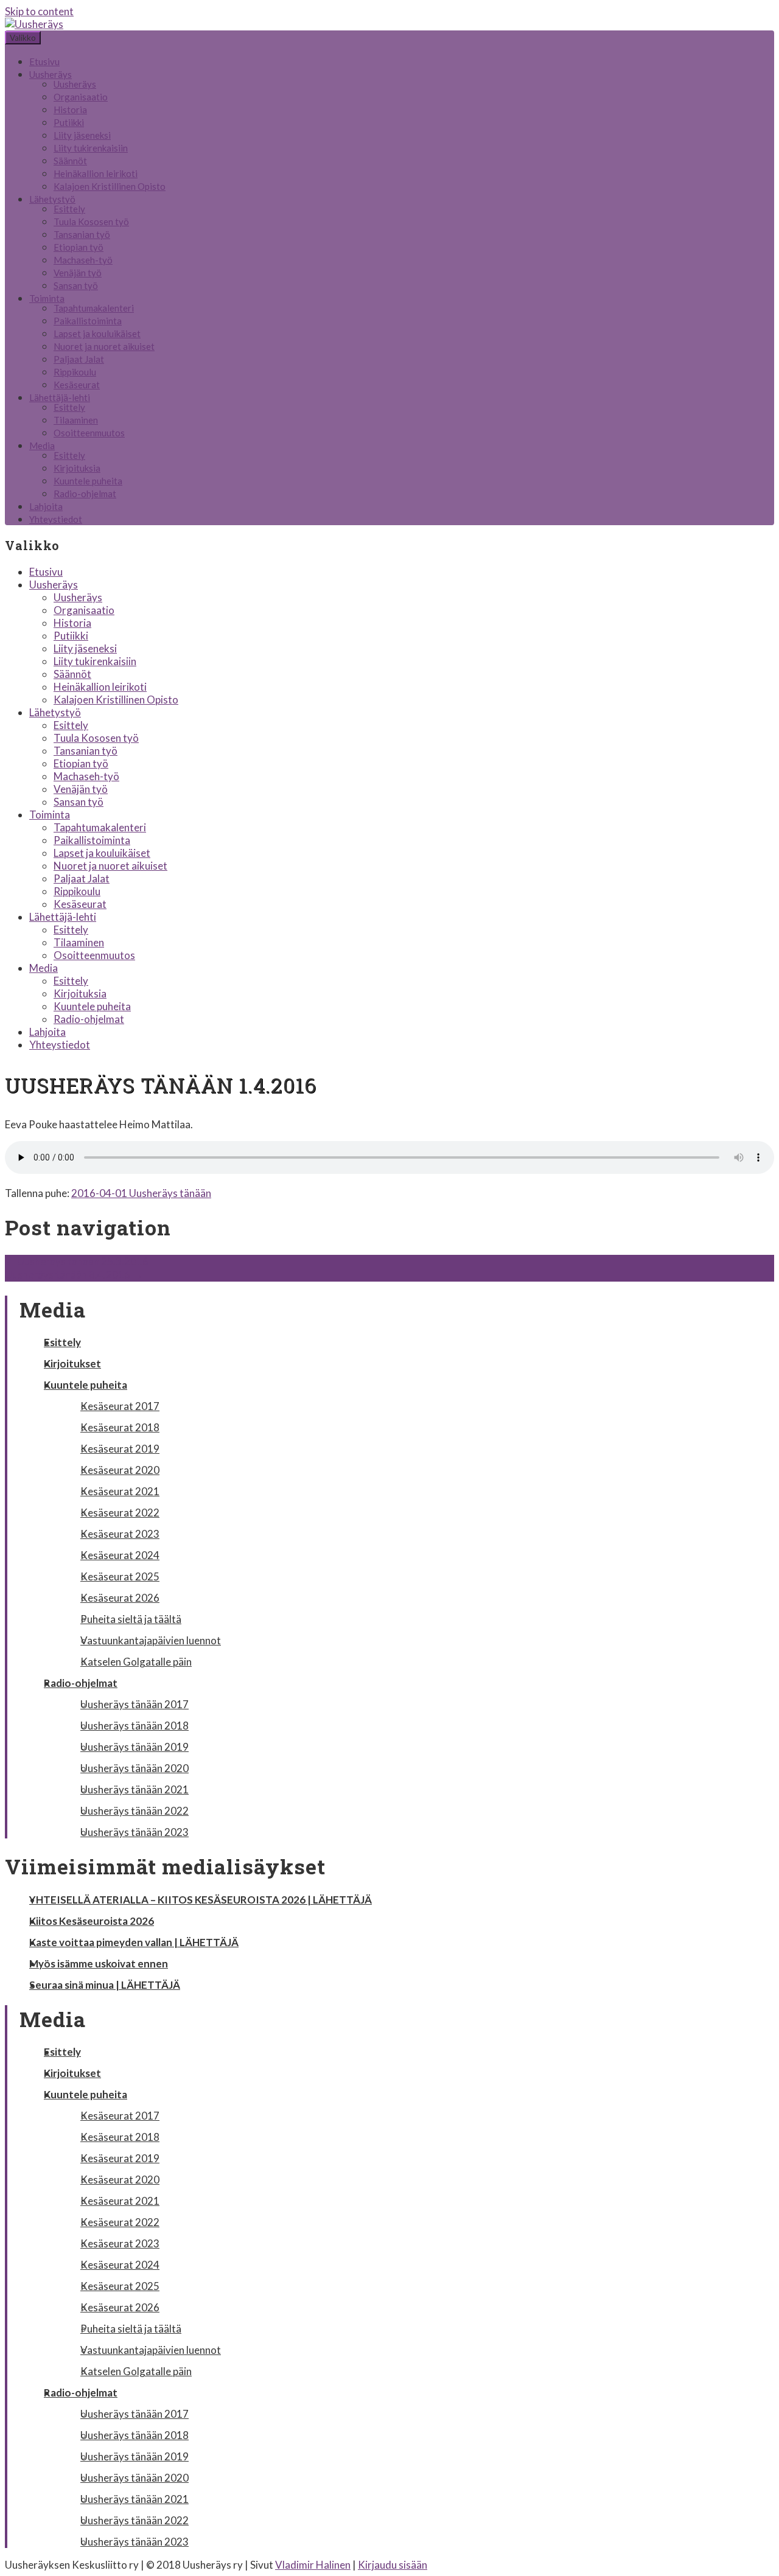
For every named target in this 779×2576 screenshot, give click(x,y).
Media (42, 445)
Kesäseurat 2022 (120, 1513)
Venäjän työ (78, 273)
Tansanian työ (82, 234)
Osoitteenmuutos (89, 433)
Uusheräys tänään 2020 (134, 1768)
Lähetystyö (52, 199)
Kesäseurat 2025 (120, 1576)
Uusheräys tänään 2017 (134, 1704)
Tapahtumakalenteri (94, 308)
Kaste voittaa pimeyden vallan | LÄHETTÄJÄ (134, 1942)
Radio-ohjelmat (85, 494)
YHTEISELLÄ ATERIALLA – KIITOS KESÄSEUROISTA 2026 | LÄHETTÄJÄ (201, 1900)
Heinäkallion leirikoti (96, 173)
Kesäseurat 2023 (120, 1534)
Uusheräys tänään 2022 (134, 1811)
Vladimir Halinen (313, 2565)
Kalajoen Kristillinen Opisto (110, 186)
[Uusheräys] (34, 24)
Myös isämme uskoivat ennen (99, 1963)
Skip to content (39, 11)
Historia (70, 110)
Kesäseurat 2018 (120, 1427)
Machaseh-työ (83, 260)
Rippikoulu (75, 372)
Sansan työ (76, 285)
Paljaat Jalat (79, 359)
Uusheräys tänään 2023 (134, 1832)
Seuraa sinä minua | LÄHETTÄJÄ (105, 1985)
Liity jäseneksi (82, 135)
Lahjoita (46, 506)
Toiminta (47, 298)
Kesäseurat (77, 385)
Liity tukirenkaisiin (91, 148)
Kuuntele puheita (88, 481)
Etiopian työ (79, 247)
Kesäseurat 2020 (120, 1470)
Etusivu (44, 61)
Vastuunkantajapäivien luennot (151, 1640)
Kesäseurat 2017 (120, 1406)
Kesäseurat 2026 (120, 1598)
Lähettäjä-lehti (60, 397)
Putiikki (69, 122)
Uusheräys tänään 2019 (134, 1747)
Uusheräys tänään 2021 (134, 1789)
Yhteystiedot (56, 519)
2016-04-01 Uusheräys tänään (141, 1193)
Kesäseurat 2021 (120, 1491)
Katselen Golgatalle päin (136, 1662)
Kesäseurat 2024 (120, 1555)
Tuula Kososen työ (91, 222)
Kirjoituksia (77, 468)
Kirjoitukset (72, 1363)
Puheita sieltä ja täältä (131, 1619)
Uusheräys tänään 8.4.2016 (74, 1275)
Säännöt (70, 161)
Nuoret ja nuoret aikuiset (104, 346)
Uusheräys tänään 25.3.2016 (77, 1261)
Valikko (23, 38)
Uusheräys (51, 74)
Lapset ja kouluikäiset (97, 333)
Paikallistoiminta (88, 321)
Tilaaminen (76, 420)
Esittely (69, 209)
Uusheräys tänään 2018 (134, 1726)
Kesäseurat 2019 (120, 1449)
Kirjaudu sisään (393, 2565)
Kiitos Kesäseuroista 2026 (92, 1921)
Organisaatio (81, 97)
